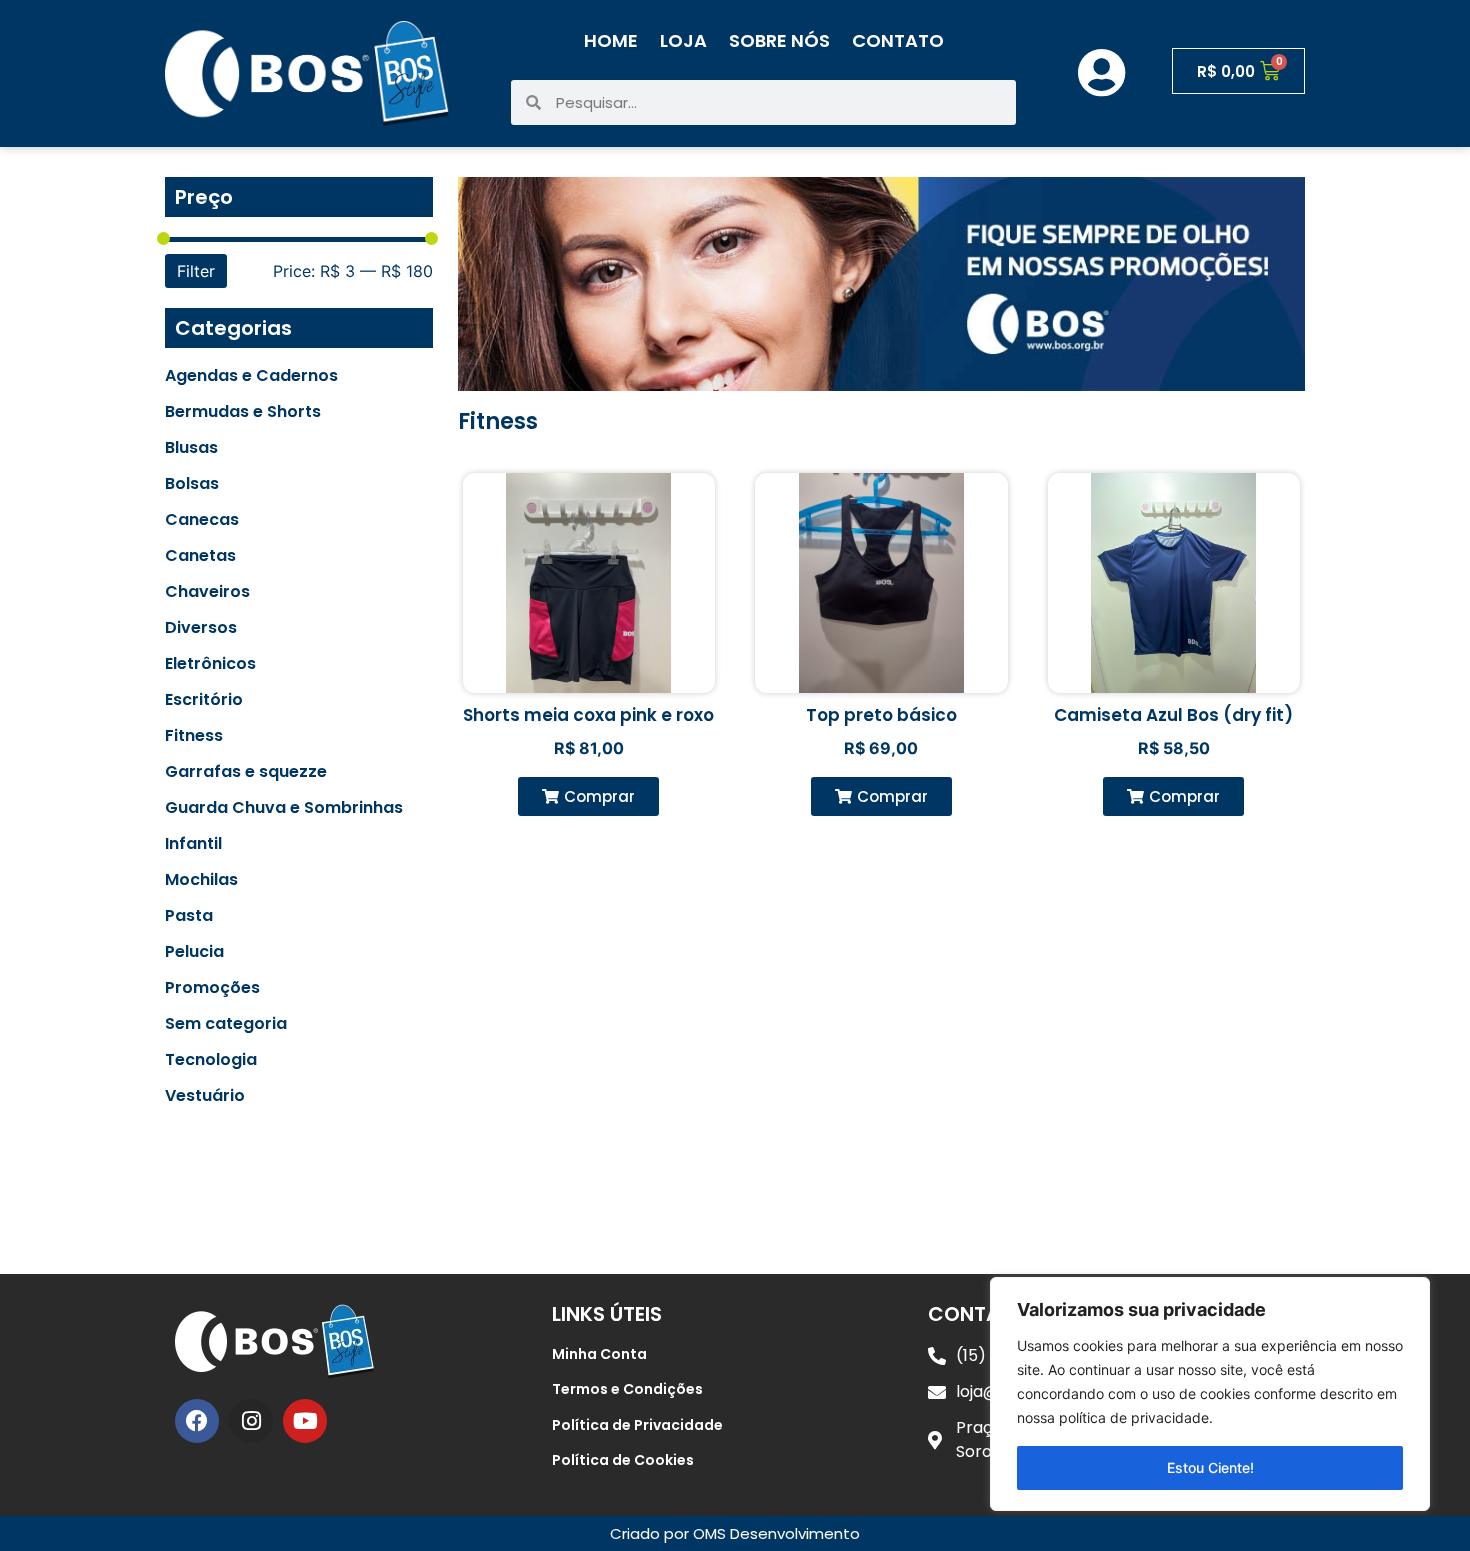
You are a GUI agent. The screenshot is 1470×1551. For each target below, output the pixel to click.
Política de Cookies (623, 1460)
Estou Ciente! (1210, 1467)
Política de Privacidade (637, 1425)
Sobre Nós (779, 40)
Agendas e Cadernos (251, 376)
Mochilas (201, 880)
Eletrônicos (210, 664)
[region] (1210, 1394)
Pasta (189, 916)
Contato (898, 40)
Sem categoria (226, 1024)
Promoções (212, 988)
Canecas (202, 520)
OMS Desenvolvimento (776, 1533)
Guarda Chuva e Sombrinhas (284, 808)
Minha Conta (599, 1354)
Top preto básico (881, 715)
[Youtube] (305, 1421)
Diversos (201, 628)
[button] (588, 796)
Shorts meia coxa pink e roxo (588, 715)
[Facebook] (197, 1421)
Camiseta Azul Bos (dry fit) (1173, 715)
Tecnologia (211, 1060)
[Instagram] (251, 1421)
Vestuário (205, 1096)
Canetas (200, 556)
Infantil (193, 844)
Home (611, 40)
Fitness (194, 736)
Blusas (191, 448)
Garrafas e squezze (246, 772)
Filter (196, 271)
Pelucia (194, 952)
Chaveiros (207, 592)
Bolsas (192, 484)
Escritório (204, 700)
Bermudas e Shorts (243, 412)
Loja (683, 40)
